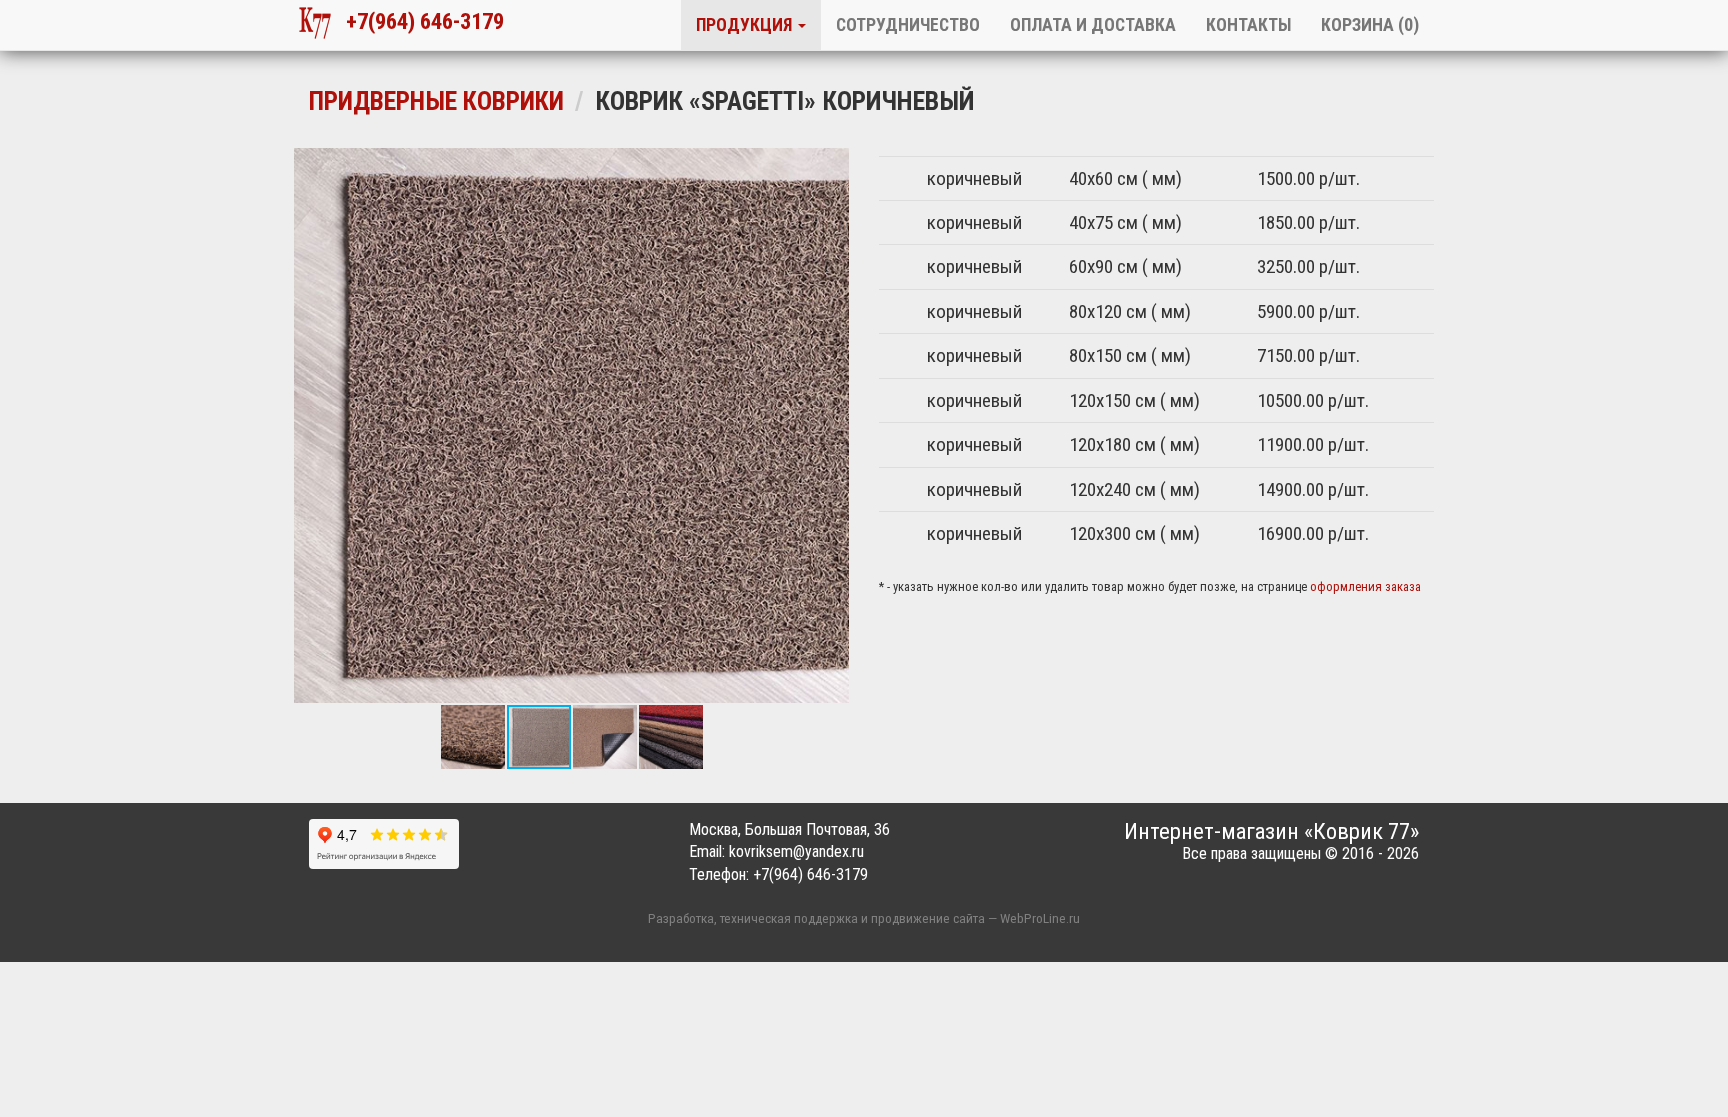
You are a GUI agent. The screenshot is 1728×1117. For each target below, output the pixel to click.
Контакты (1248, 25)
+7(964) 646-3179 (417, 21)
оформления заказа (1365, 586)
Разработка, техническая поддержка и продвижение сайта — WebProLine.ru (864, 918)
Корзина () (1370, 25)
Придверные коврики (436, 101)
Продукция (746, 25)
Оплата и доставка (1093, 25)
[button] (312, 425)
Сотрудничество (908, 25)
